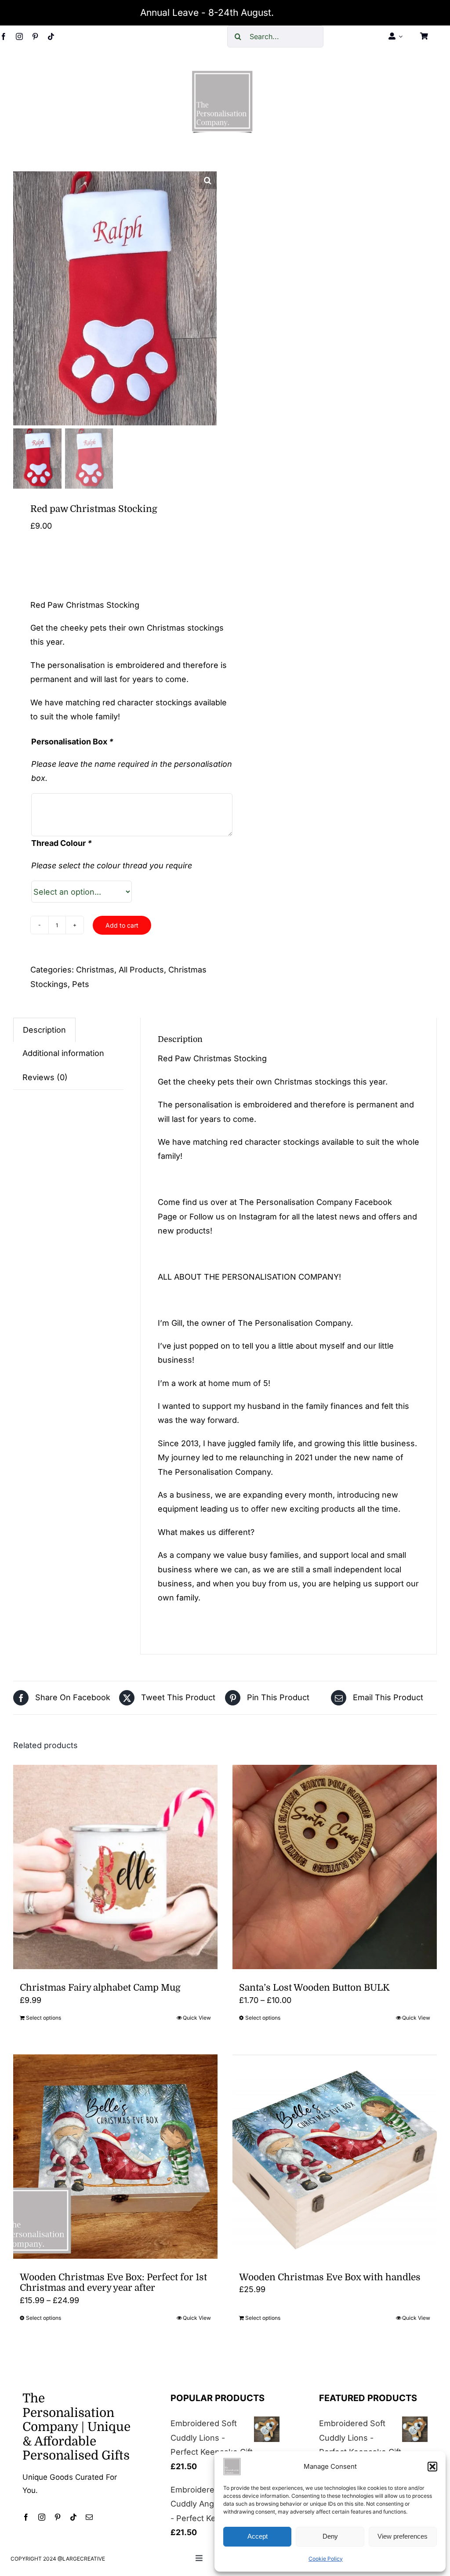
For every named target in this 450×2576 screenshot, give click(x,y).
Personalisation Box (72, 742)
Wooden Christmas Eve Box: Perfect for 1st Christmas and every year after (113, 2282)
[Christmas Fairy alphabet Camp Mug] (115, 1867)
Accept (258, 2536)
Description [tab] (44, 1030)
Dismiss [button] (293, 13)
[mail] (89, 2517)
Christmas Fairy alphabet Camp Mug (100, 1988)
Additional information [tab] (63, 1053)
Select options (44, 2018)
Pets (81, 984)
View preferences (403, 2536)
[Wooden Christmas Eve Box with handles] (335, 2157)
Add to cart (122, 925)
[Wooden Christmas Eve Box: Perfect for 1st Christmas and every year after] (115, 2157)
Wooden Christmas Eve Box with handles (330, 2277)
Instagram (258, 1217)
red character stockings (147, 702)
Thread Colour (62, 843)
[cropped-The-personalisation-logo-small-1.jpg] (222, 74)
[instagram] (19, 36)
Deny (330, 2536)
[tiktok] (51, 36)
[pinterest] (35, 36)
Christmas (95, 970)
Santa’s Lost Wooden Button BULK (314, 1988)
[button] (432, 2467)
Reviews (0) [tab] (45, 1077)
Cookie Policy (326, 2559)
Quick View (197, 2018)
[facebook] (4, 36)
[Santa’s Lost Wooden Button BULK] (335, 1867)
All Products (141, 970)
